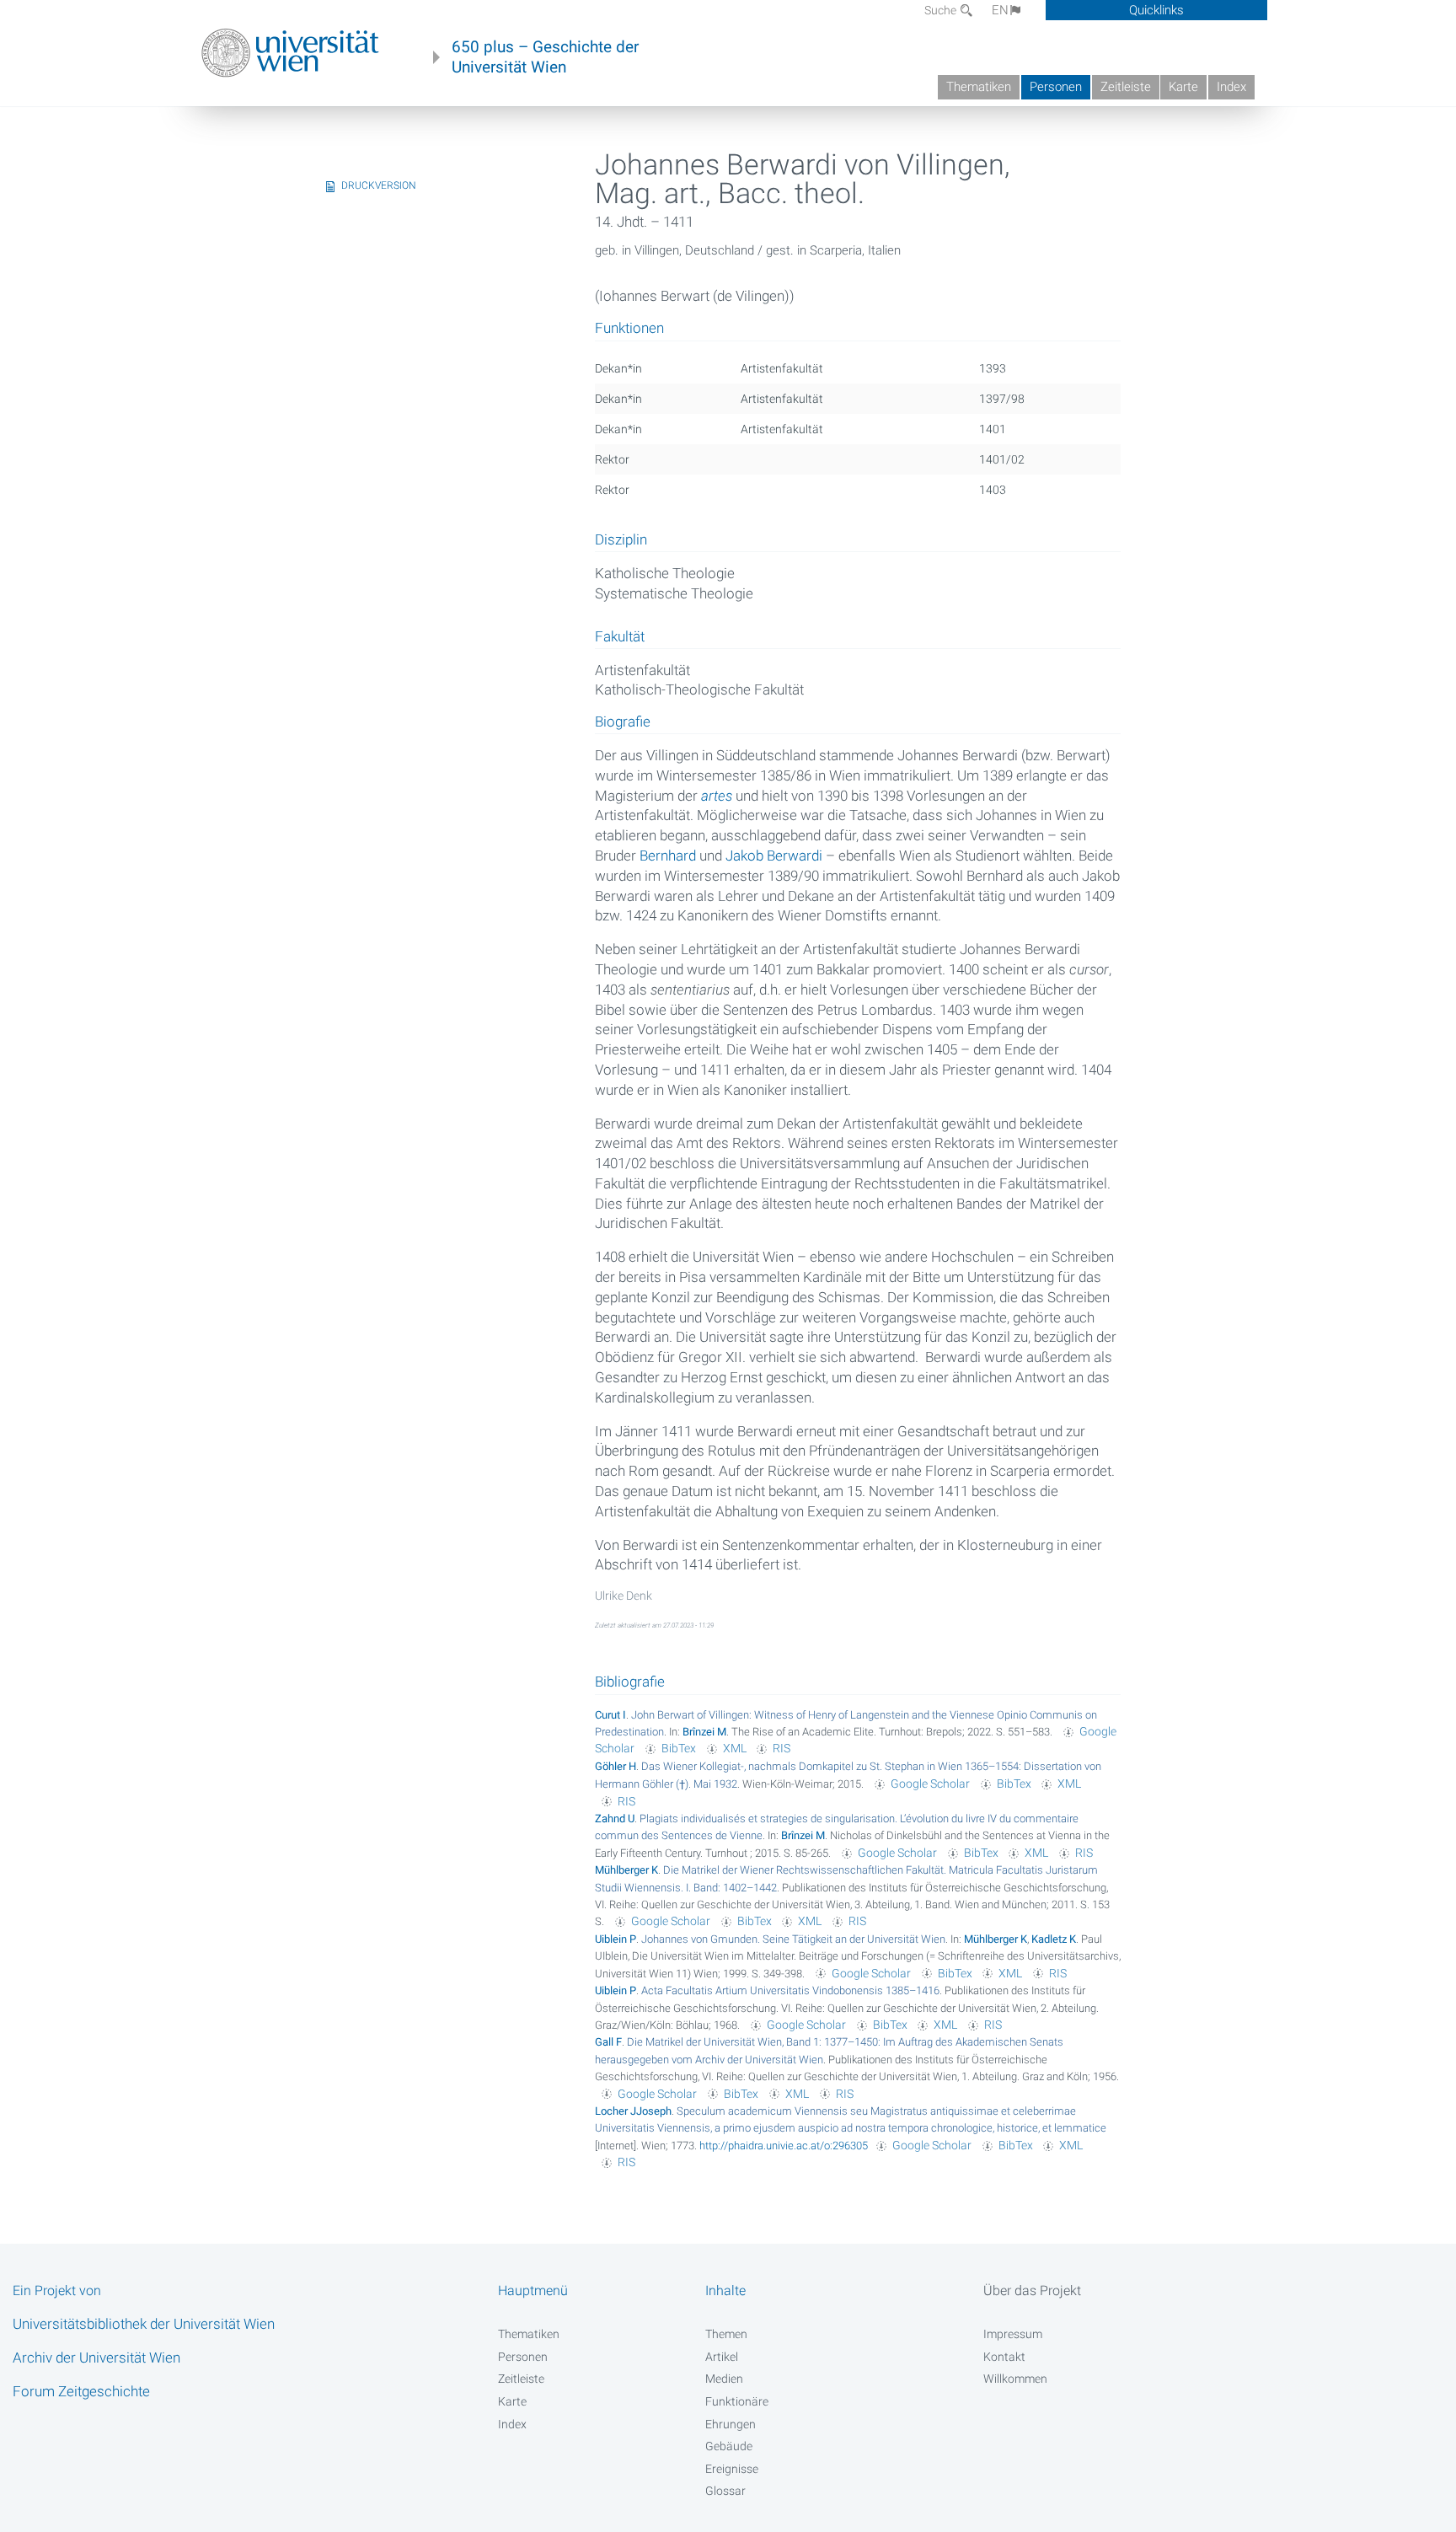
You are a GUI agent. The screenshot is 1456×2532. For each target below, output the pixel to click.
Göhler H (616, 1766)
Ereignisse (732, 2469)
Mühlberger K (626, 1870)
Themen (726, 2334)
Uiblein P (616, 1939)
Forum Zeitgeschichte (81, 2391)
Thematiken (979, 87)
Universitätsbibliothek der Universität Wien (144, 2324)
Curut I (610, 1715)
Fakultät (620, 637)
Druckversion (379, 185)
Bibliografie (630, 1682)
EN (1000, 10)
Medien (724, 2379)
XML (735, 1748)
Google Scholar (930, 1784)
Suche (942, 10)
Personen (1056, 87)
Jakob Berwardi (774, 856)
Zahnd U (615, 1819)
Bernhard (668, 856)
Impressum (1013, 2334)
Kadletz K (1054, 1939)
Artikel (722, 2357)
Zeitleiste (1126, 87)
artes (717, 796)
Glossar (725, 2491)
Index (1231, 87)
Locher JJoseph (633, 2111)
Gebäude (729, 2446)
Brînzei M (704, 1732)
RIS (782, 1748)
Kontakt (1004, 2357)
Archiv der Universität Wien (96, 2358)
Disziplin (621, 540)
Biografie (623, 722)
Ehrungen (731, 2424)
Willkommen (1015, 2379)
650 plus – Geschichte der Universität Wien (545, 57)
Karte (1183, 87)
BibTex (679, 1748)
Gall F (608, 2042)
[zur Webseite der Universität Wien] (290, 53)
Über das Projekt (1032, 2291)
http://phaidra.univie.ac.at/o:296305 (784, 2146)
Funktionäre (737, 2401)
